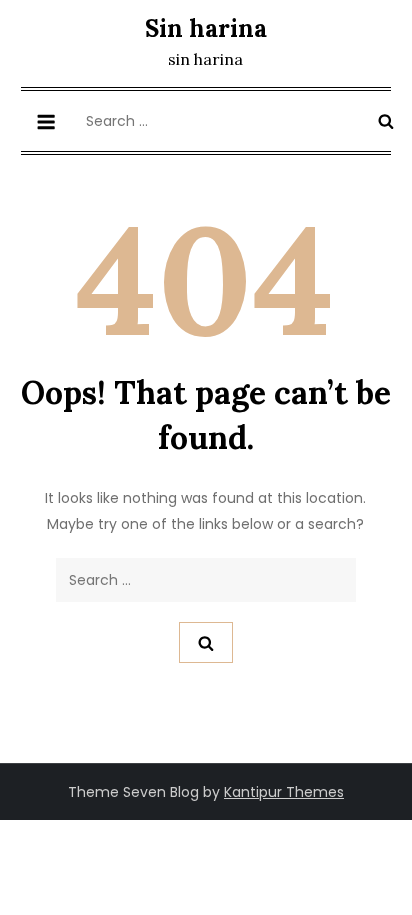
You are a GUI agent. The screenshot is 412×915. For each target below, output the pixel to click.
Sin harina (206, 28)
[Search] (386, 121)
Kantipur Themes (284, 792)
